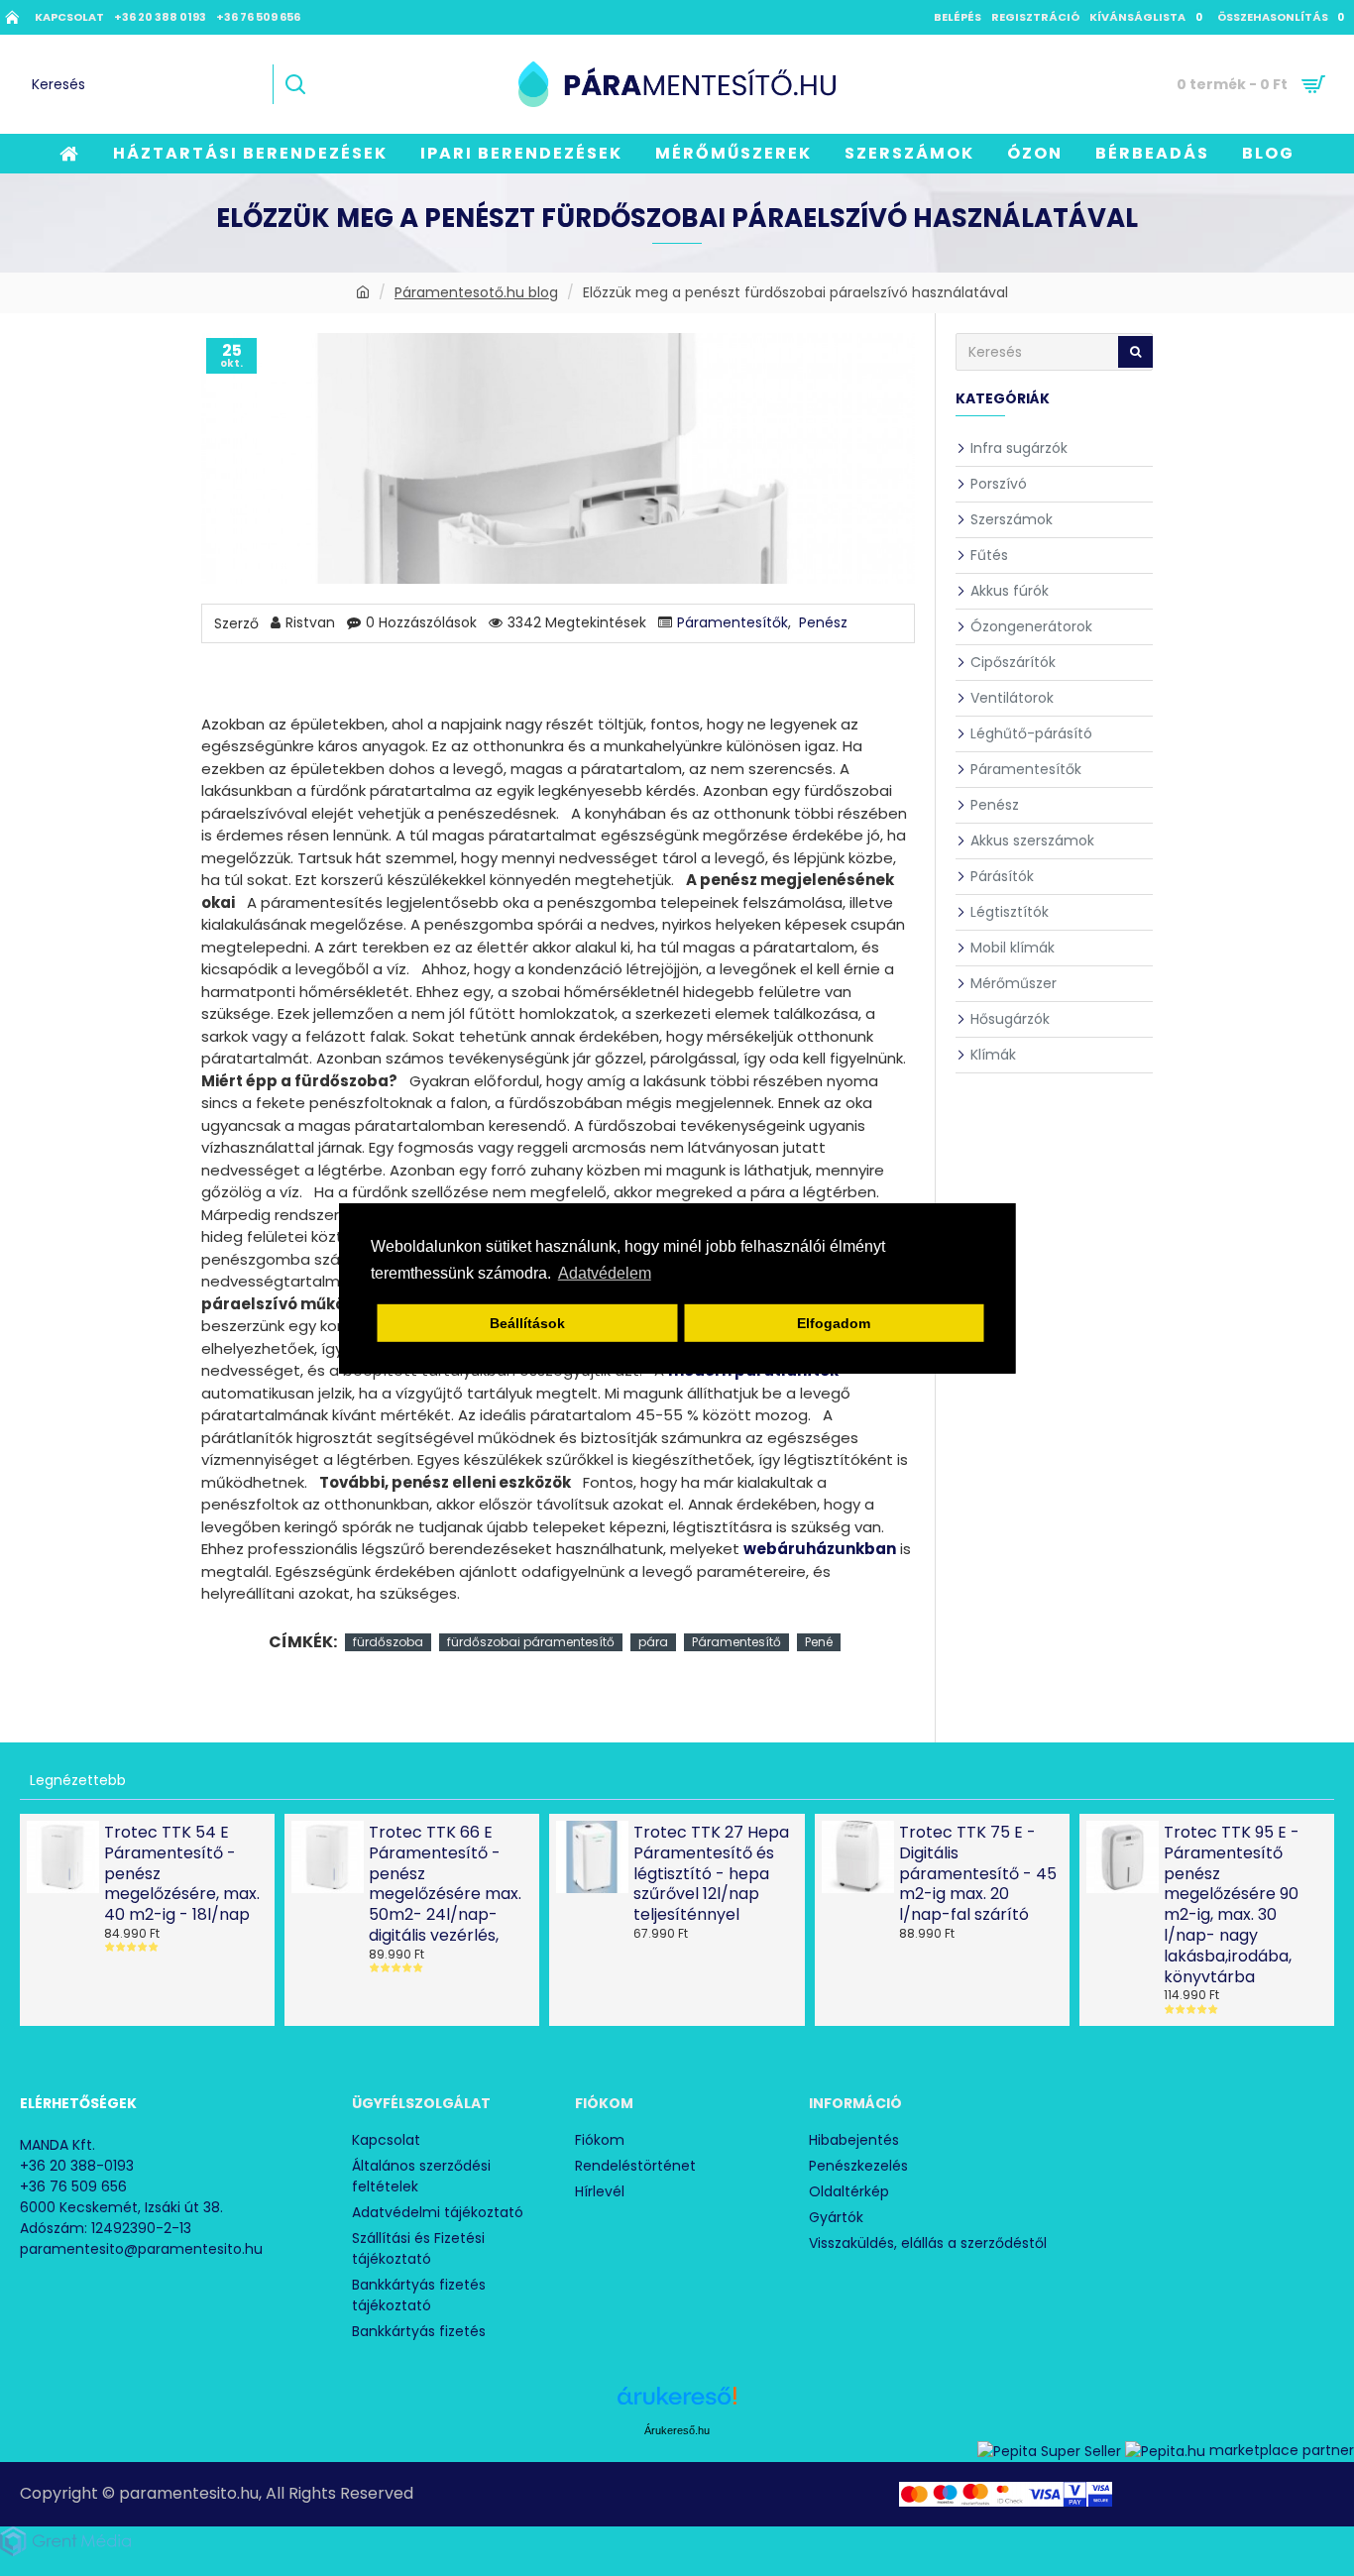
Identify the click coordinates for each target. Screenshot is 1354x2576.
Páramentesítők (733, 622)
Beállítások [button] (527, 1323)
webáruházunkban (820, 1549)
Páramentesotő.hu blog (476, 292)
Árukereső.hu (677, 2430)
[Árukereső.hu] (677, 2403)
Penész (823, 622)
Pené (819, 1642)
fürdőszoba (388, 1642)
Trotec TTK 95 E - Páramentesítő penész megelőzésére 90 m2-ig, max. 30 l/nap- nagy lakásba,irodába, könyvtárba (1232, 1905)
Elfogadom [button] (834, 1323)
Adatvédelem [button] (605, 1273)
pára (653, 1642)
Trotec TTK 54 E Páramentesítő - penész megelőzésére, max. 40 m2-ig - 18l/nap (182, 1874)
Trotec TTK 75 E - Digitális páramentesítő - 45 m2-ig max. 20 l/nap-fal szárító (978, 1874)
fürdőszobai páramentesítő (531, 1642)
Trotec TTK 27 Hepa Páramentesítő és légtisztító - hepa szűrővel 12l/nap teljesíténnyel (711, 1874)
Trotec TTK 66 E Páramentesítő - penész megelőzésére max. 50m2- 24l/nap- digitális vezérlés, (445, 1885)
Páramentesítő (736, 1642)
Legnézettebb (78, 1780)
